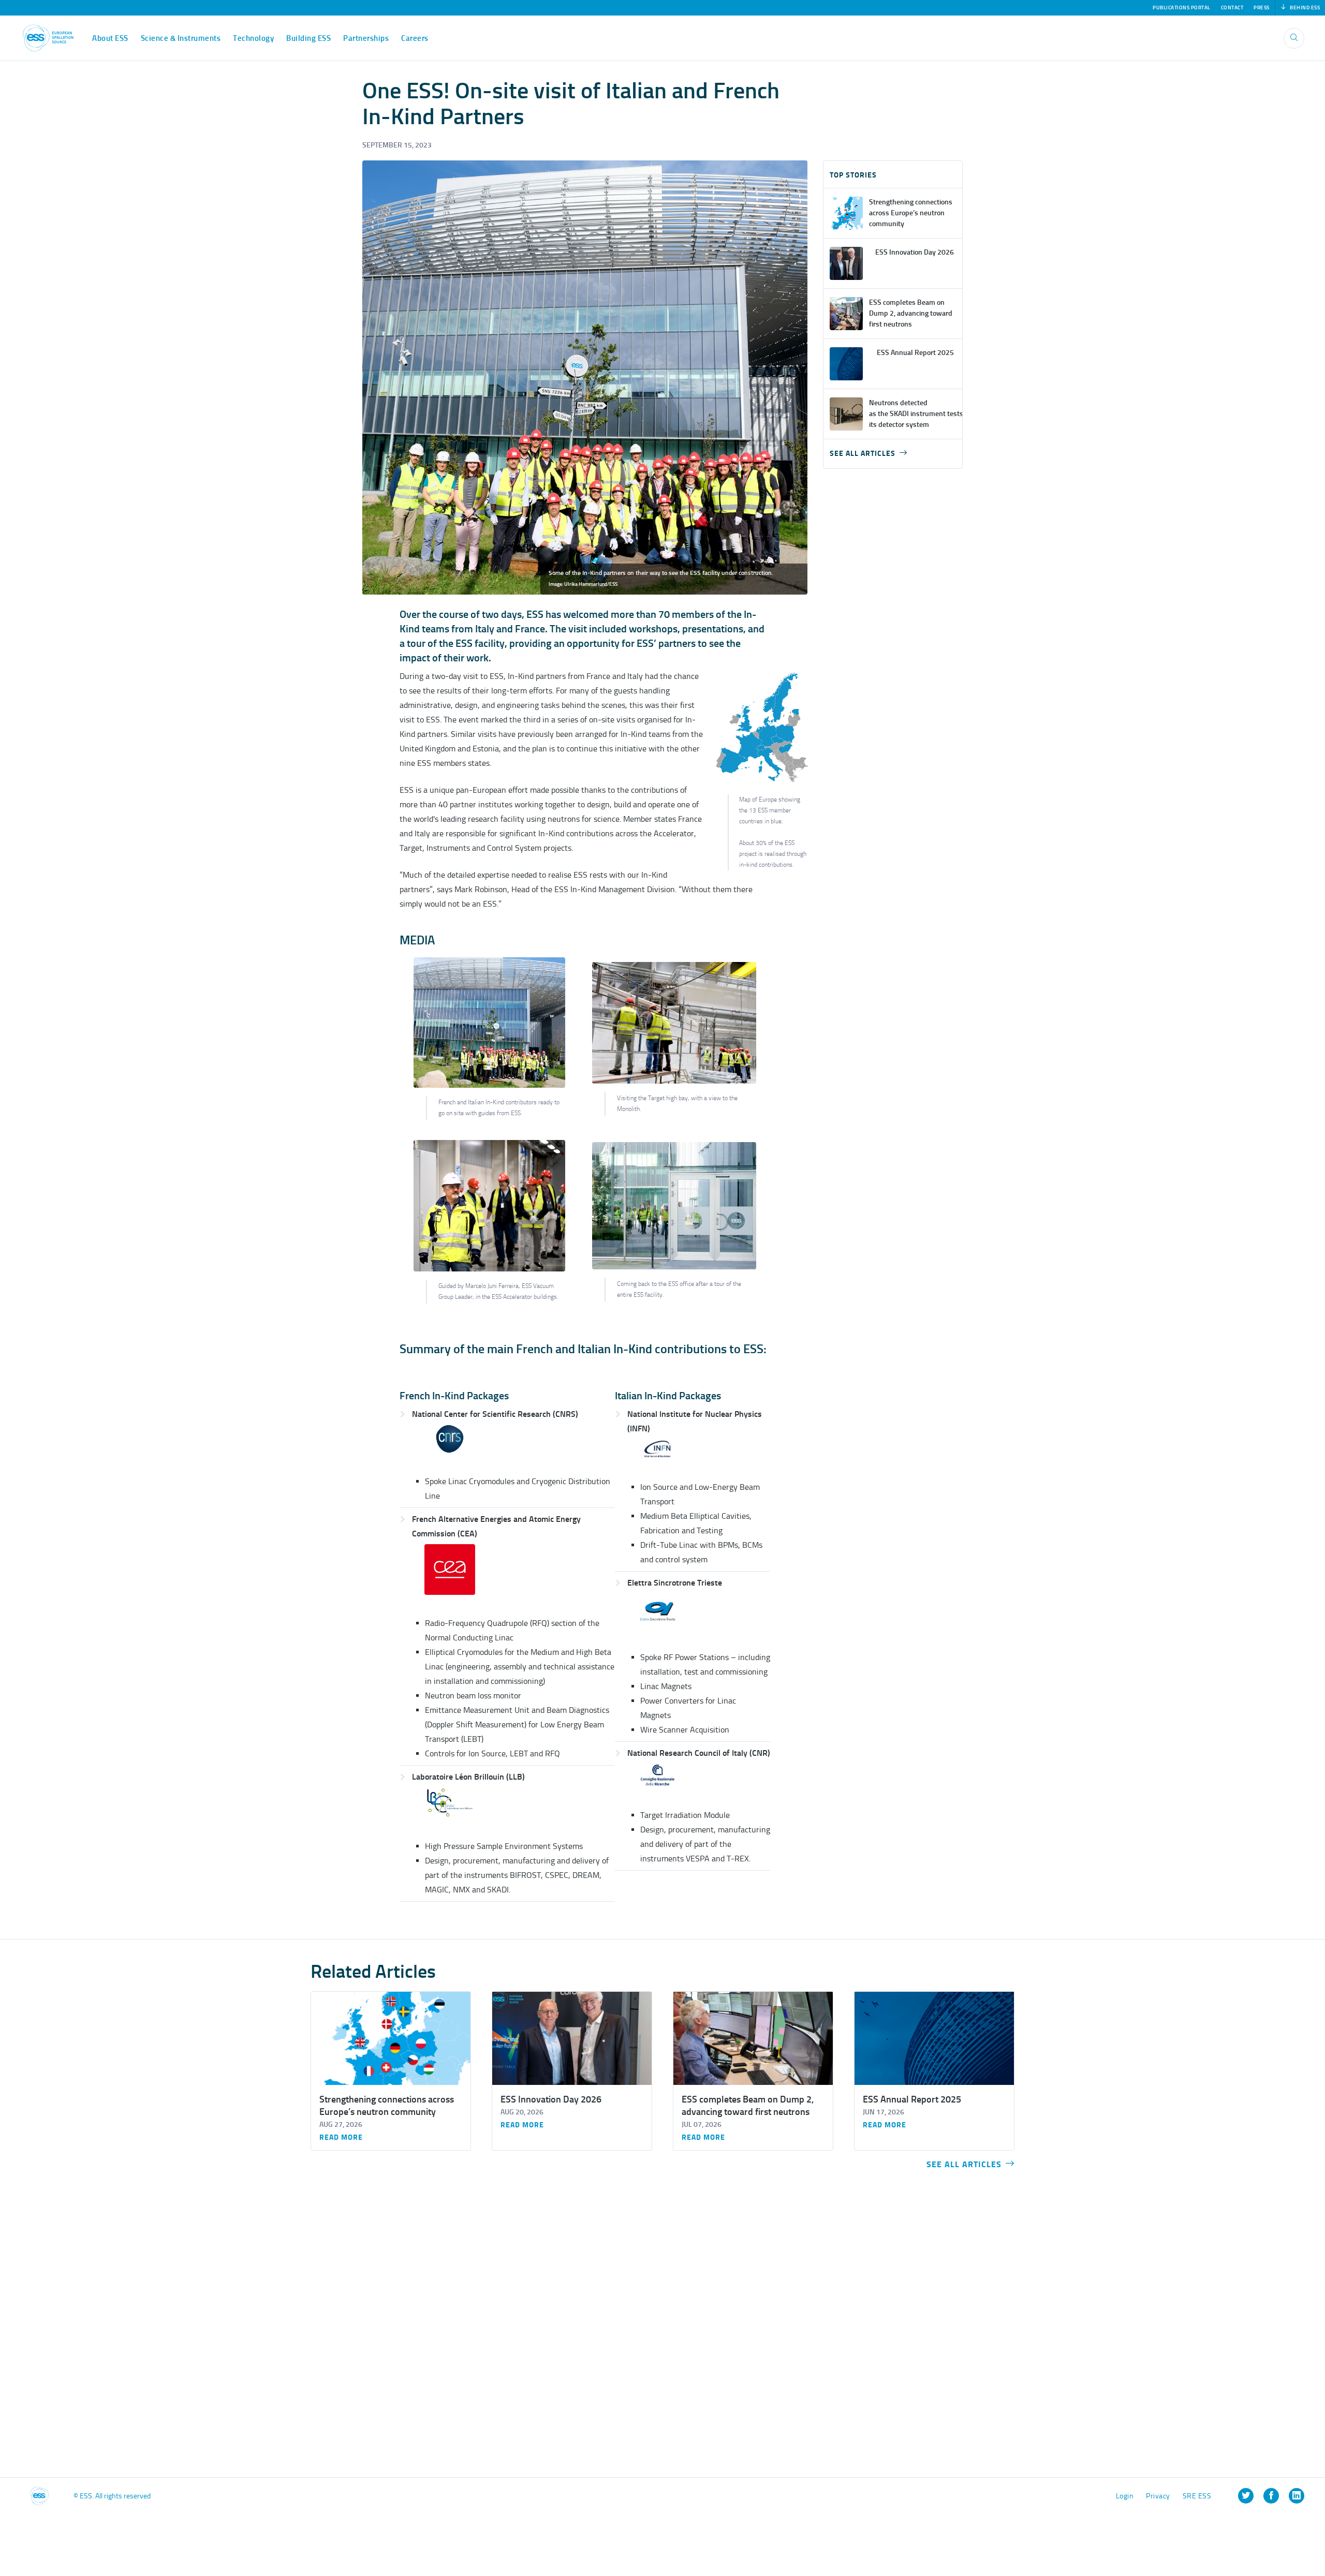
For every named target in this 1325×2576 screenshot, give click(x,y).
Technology (253, 38)
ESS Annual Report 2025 (912, 2099)
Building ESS (308, 38)
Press (1262, 8)
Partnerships (366, 38)
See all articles (863, 454)
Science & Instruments (181, 38)
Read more (341, 2138)
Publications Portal (1182, 8)
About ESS (110, 38)
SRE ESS (1197, 2496)
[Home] (48, 38)
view (893, 213)
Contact (1232, 8)
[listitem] (1246, 2496)
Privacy (1158, 2496)
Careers (415, 38)
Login (1125, 2496)
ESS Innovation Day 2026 (551, 2099)
